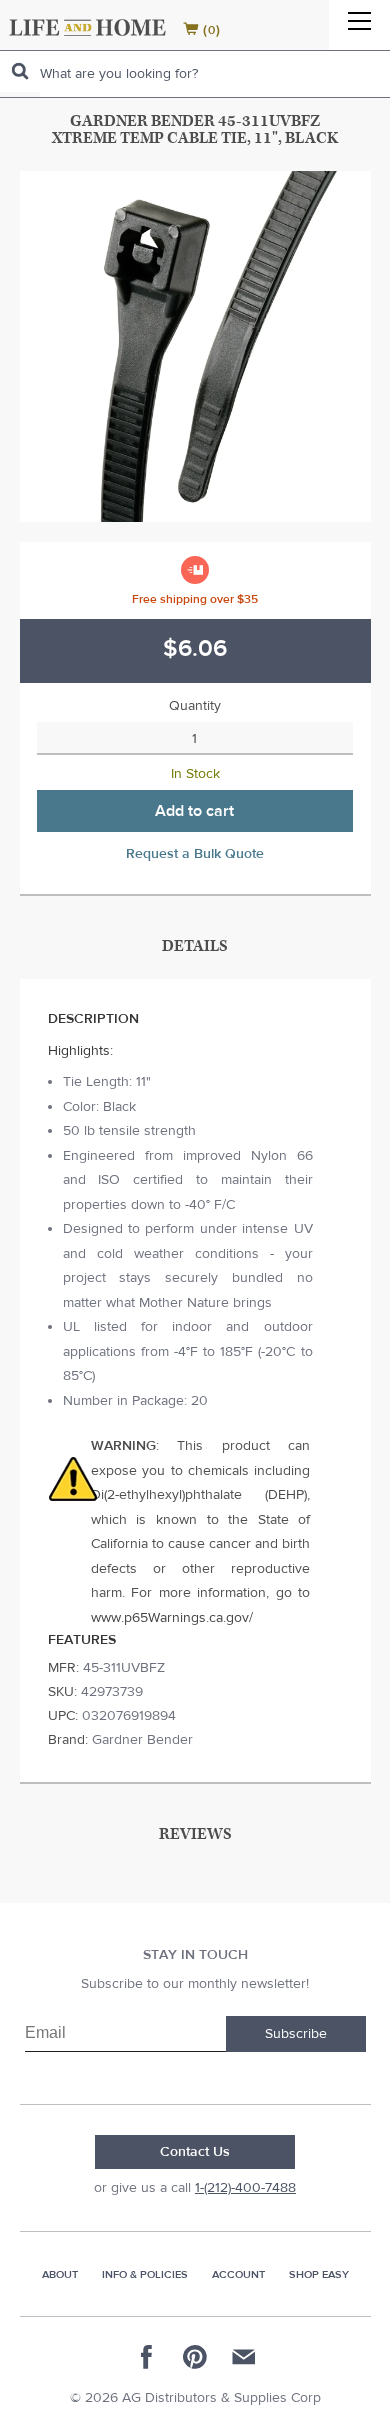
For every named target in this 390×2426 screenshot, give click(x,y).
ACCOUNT (238, 2274)
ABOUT (60, 2274)
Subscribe (296, 2034)
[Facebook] (147, 2357)
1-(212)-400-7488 (245, 2188)
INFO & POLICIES (145, 2274)
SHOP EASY (319, 2274)
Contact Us (195, 2152)
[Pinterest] (195, 2357)
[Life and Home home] (87, 27)
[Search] (20, 71)
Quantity (195, 706)
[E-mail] (243, 2357)
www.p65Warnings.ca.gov (170, 1618)
